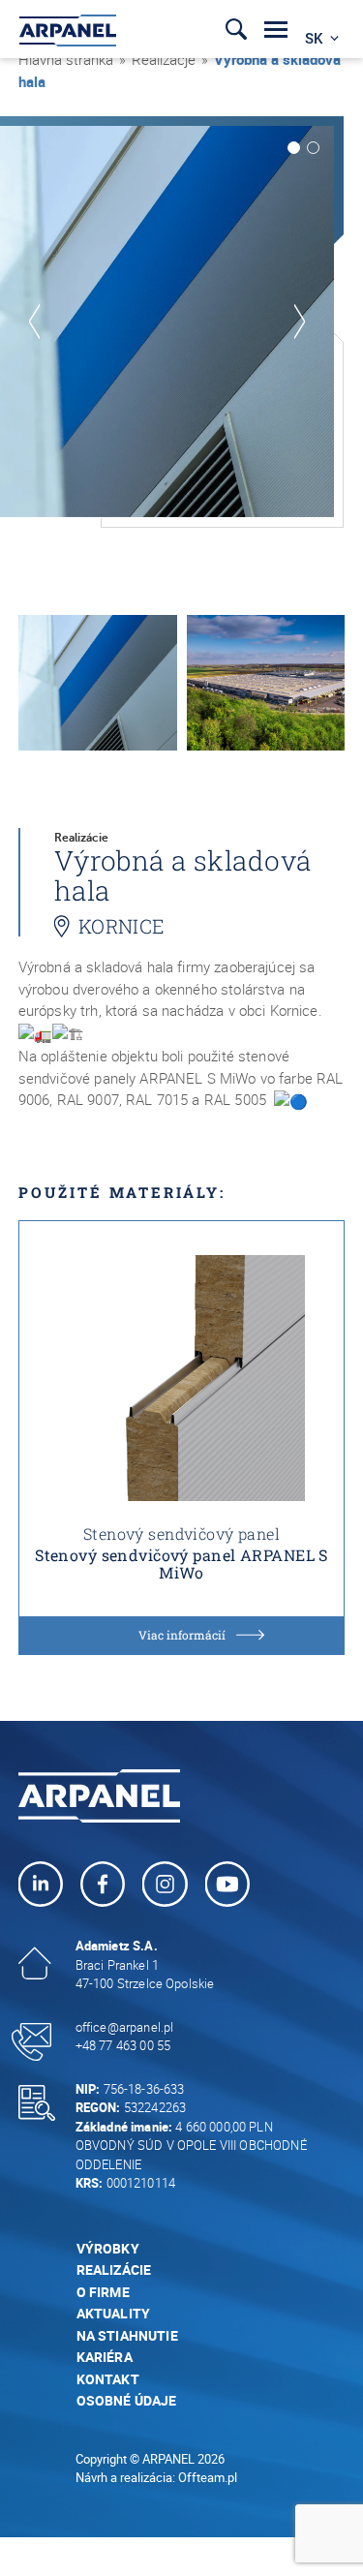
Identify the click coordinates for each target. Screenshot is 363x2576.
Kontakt (108, 2379)
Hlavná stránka (66, 59)
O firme (103, 2292)
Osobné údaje (127, 2400)
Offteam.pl (208, 2477)
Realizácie (114, 2269)
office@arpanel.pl (125, 2027)
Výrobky (108, 2248)
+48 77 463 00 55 (123, 2045)
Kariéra (105, 2357)
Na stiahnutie (127, 2335)
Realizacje (164, 59)
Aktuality (113, 2313)
